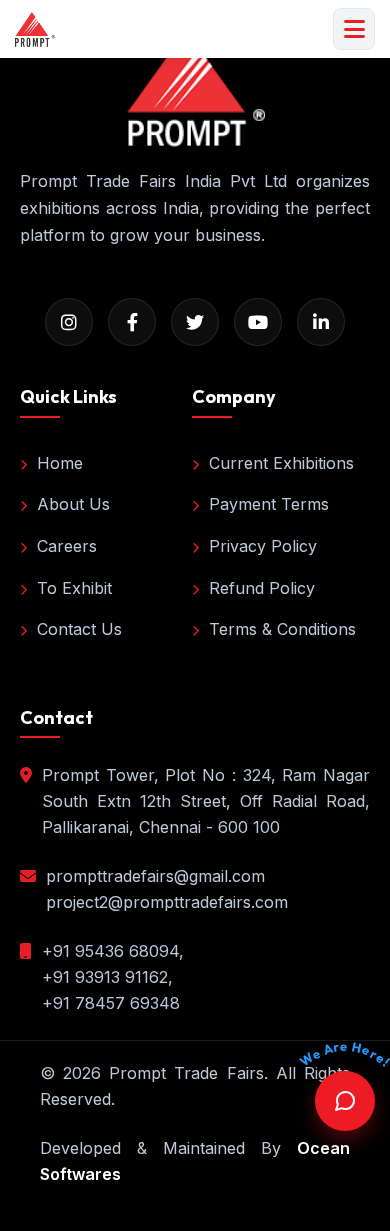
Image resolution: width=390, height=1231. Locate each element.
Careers (67, 546)
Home (60, 463)
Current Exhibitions (281, 463)
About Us (73, 504)
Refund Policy (262, 588)
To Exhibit (74, 588)
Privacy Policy (263, 546)
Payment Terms (269, 504)
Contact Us (79, 629)
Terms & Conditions (282, 629)
